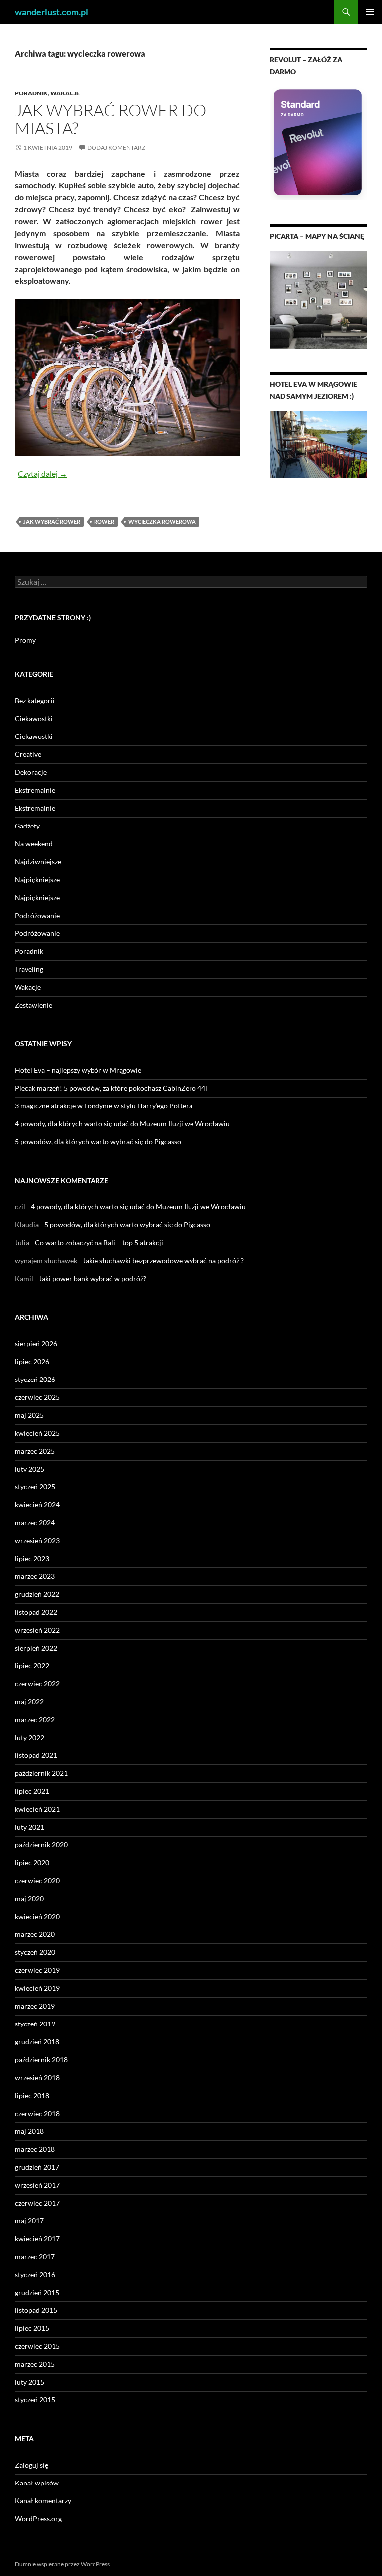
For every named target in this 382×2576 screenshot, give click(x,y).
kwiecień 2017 (37, 2239)
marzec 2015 (35, 2364)
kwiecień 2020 (37, 1916)
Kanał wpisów (37, 2483)
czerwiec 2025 (37, 1397)
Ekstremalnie (35, 790)
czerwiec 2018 (37, 2113)
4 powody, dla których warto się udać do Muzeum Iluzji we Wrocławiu (122, 1124)
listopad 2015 (36, 2310)
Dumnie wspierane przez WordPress (62, 2564)
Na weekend (34, 844)
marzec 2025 (35, 1451)
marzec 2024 (35, 1522)
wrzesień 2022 (37, 1630)
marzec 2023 (35, 1576)
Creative (28, 754)
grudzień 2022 (37, 1594)
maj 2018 (29, 2131)
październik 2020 (41, 1845)
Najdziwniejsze (38, 862)
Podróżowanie (37, 915)
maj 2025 (29, 1415)
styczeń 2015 (35, 2400)
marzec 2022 (35, 1719)
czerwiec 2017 (37, 2203)
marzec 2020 (35, 1934)
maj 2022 (29, 1702)
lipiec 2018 (32, 2095)
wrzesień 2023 (37, 1540)
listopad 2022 (36, 1612)
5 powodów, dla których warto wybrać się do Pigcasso (98, 1142)
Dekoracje (31, 772)
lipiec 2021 (32, 1791)
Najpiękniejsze (37, 879)
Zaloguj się (32, 2465)
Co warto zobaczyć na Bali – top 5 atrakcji (99, 1242)
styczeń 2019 (35, 2024)
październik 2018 (41, 2060)
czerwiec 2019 (37, 1970)
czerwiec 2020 (37, 1881)
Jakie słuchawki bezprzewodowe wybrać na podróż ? (163, 1260)
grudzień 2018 (37, 2042)
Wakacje (65, 93)
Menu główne (370, 12)
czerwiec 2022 (37, 1684)
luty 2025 (30, 1469)
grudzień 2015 (37, 2292)
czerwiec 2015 (37, 2346)
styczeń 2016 (35, 2274)
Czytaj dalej (43, 474)
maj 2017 (29, 2221)
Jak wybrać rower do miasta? (111, 119)
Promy (25, 640)
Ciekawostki (34, 718)
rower (104, 521)
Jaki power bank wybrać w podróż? (93, 1278)
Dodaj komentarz (116, 147)
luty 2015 (30, 2382)
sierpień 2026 (36, 1343)
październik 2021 (41, 1773)
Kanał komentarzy (43, 2501)
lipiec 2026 (32, 1361)
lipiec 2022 (32, 1666)
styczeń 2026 (35, 1379)
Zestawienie (34, 1005)
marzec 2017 (35, 2256)
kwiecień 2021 (37, 1809)
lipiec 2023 (32, 1558)
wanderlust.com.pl (51, 12)
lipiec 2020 (32, 1863)
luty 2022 (30, 1737)
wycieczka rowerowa (162, 521)
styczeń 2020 (35, 1952)
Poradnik (31, 93)
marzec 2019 (35, 2006)
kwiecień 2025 (37, 1433)
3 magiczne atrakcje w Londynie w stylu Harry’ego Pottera (104, 1106)
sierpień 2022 (36, 1648)
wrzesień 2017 (37, 2185)
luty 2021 (30, 1827)
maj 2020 (29, 1898)
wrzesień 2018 (37, 2077)
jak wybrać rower (52, 521)
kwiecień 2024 (37, 1505)
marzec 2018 (35, 2149)
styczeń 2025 (35, 1487)
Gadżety (27, 826)
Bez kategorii (35, 700)
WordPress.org (38, 2519)
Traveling (29, 969)
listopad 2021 (36, 1755)
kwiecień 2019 (37, 1988)
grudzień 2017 (37, 2167)
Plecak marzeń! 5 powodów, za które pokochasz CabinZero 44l (111, 1088)
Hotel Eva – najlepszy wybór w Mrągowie (78, 1070)
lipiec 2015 (32, 2328)
